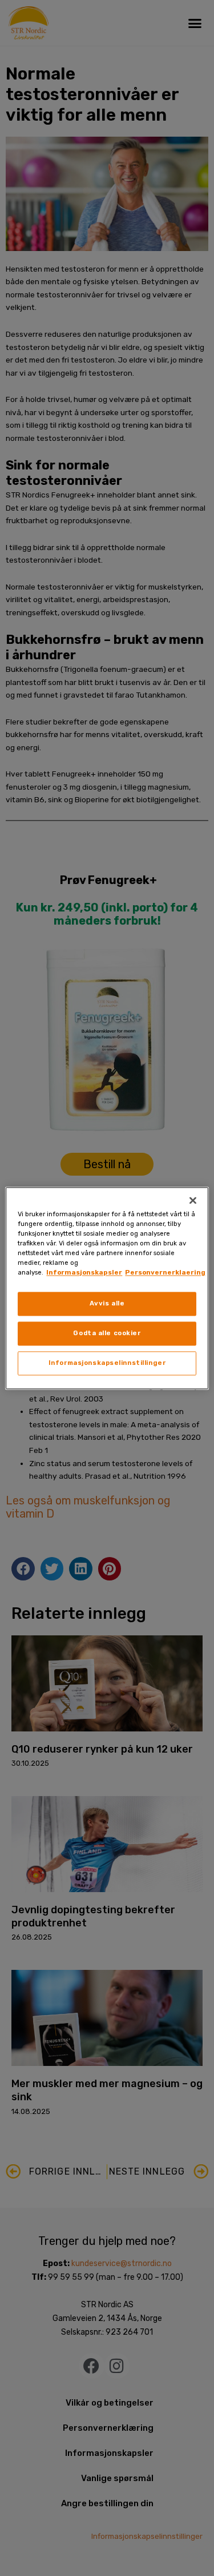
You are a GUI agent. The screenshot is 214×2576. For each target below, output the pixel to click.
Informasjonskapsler (84, 1272)
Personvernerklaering (165, 1272)
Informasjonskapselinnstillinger (107, 1363)
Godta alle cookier (107, 1333)
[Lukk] (193, 1200)
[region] (107, 1288)
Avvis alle (107, 1303)
